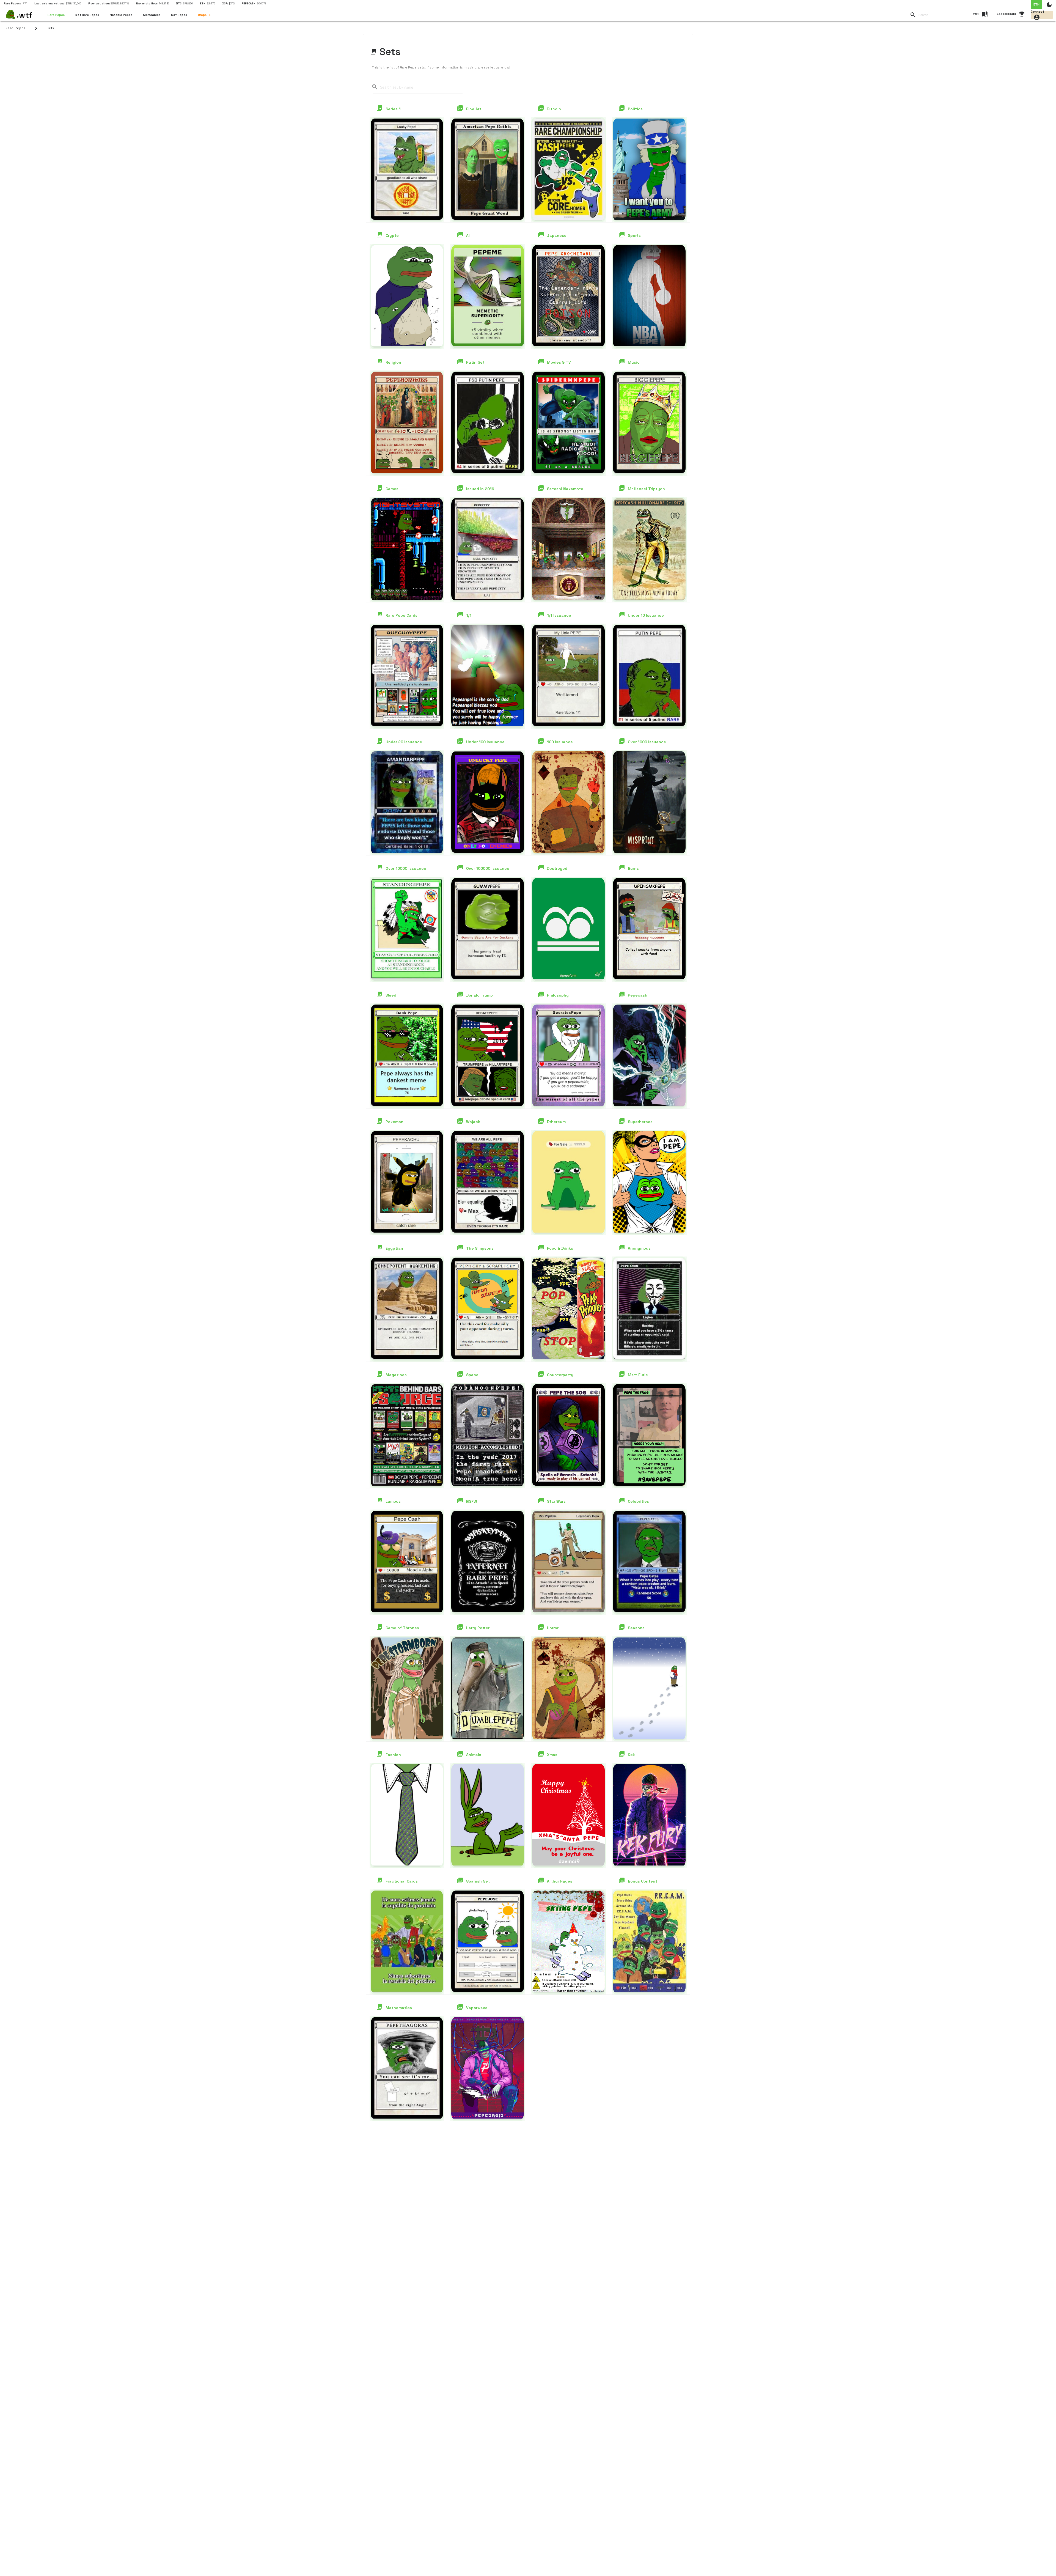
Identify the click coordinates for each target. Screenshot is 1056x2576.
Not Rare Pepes (87, 15)
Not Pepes (179, 15)
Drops (202, 15)
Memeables (152, 15)
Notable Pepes (121, 15)
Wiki (976, 14)
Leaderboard (1007, 14)
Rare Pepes (56, 15)
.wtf (25, 15)
